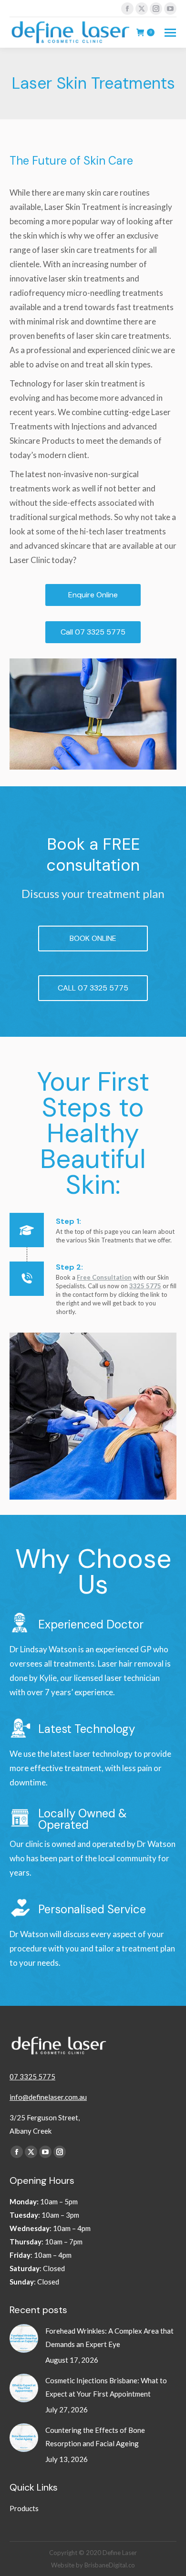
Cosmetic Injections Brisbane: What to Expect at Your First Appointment (106, 2387)
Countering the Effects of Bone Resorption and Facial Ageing (95, 2437)
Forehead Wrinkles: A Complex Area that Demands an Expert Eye (109, 2337)
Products (24, 2508)
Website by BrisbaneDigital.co (93, 2565)
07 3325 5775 (32, 2076)
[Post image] (24, 2338)
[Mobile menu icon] (170, 33)
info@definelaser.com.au (48, 2097)
